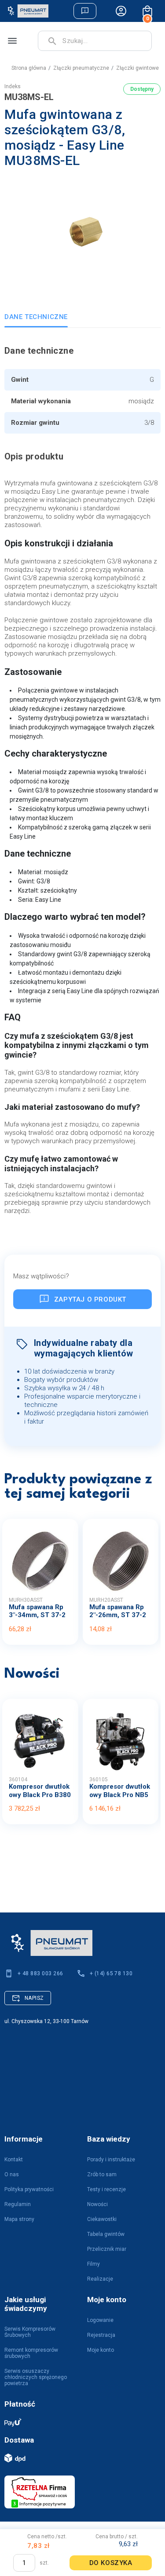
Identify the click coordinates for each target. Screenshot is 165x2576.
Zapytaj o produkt (90, 1299)
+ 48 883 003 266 (40, 1973)
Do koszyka (111, 2563)
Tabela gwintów (106, 2234)
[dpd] (78, 2458)
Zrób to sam (102, 2174)
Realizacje (100, 2279)
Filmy (93, 2264)
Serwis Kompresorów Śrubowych (30, 2332)
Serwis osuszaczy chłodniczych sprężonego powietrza (36, 2377)
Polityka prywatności (29, 2189)
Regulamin (18, 2204)
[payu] (78, 2422)
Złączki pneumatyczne (81, 68)
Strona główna (29, 68)
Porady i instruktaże (111, 2160)
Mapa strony (19, 2219)
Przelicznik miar (107, 2249)
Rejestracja (101, 2335)
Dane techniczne (36, 317)
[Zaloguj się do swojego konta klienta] (121, 11)
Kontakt (14, 2160)
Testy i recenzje (106, 2189)
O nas (12, 2174)
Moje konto (101, 2350)
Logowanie (100, 2320)
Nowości (97, 2204)
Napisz (34, 1998)
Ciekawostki (102, 2219)
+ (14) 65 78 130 (111, 1973)
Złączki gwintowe (137, 68)
